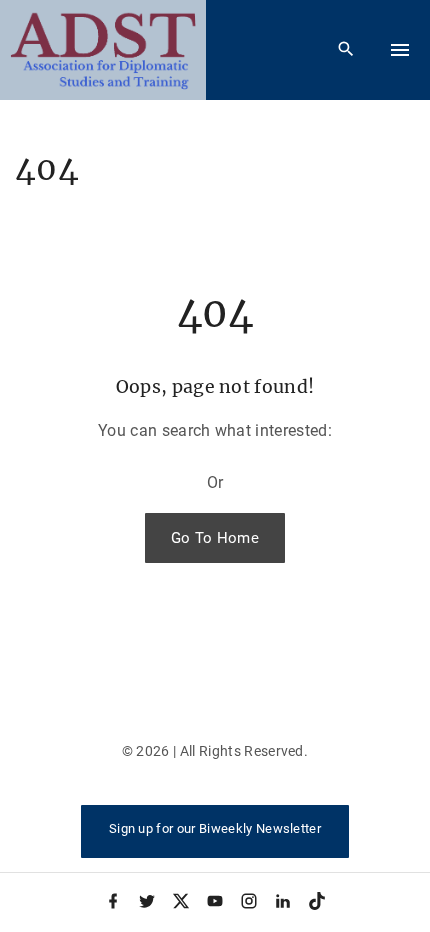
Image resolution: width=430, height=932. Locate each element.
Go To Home (215, 538)
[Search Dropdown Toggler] (346, 50)
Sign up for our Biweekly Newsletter (215, 828)
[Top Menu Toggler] (400, 50)
